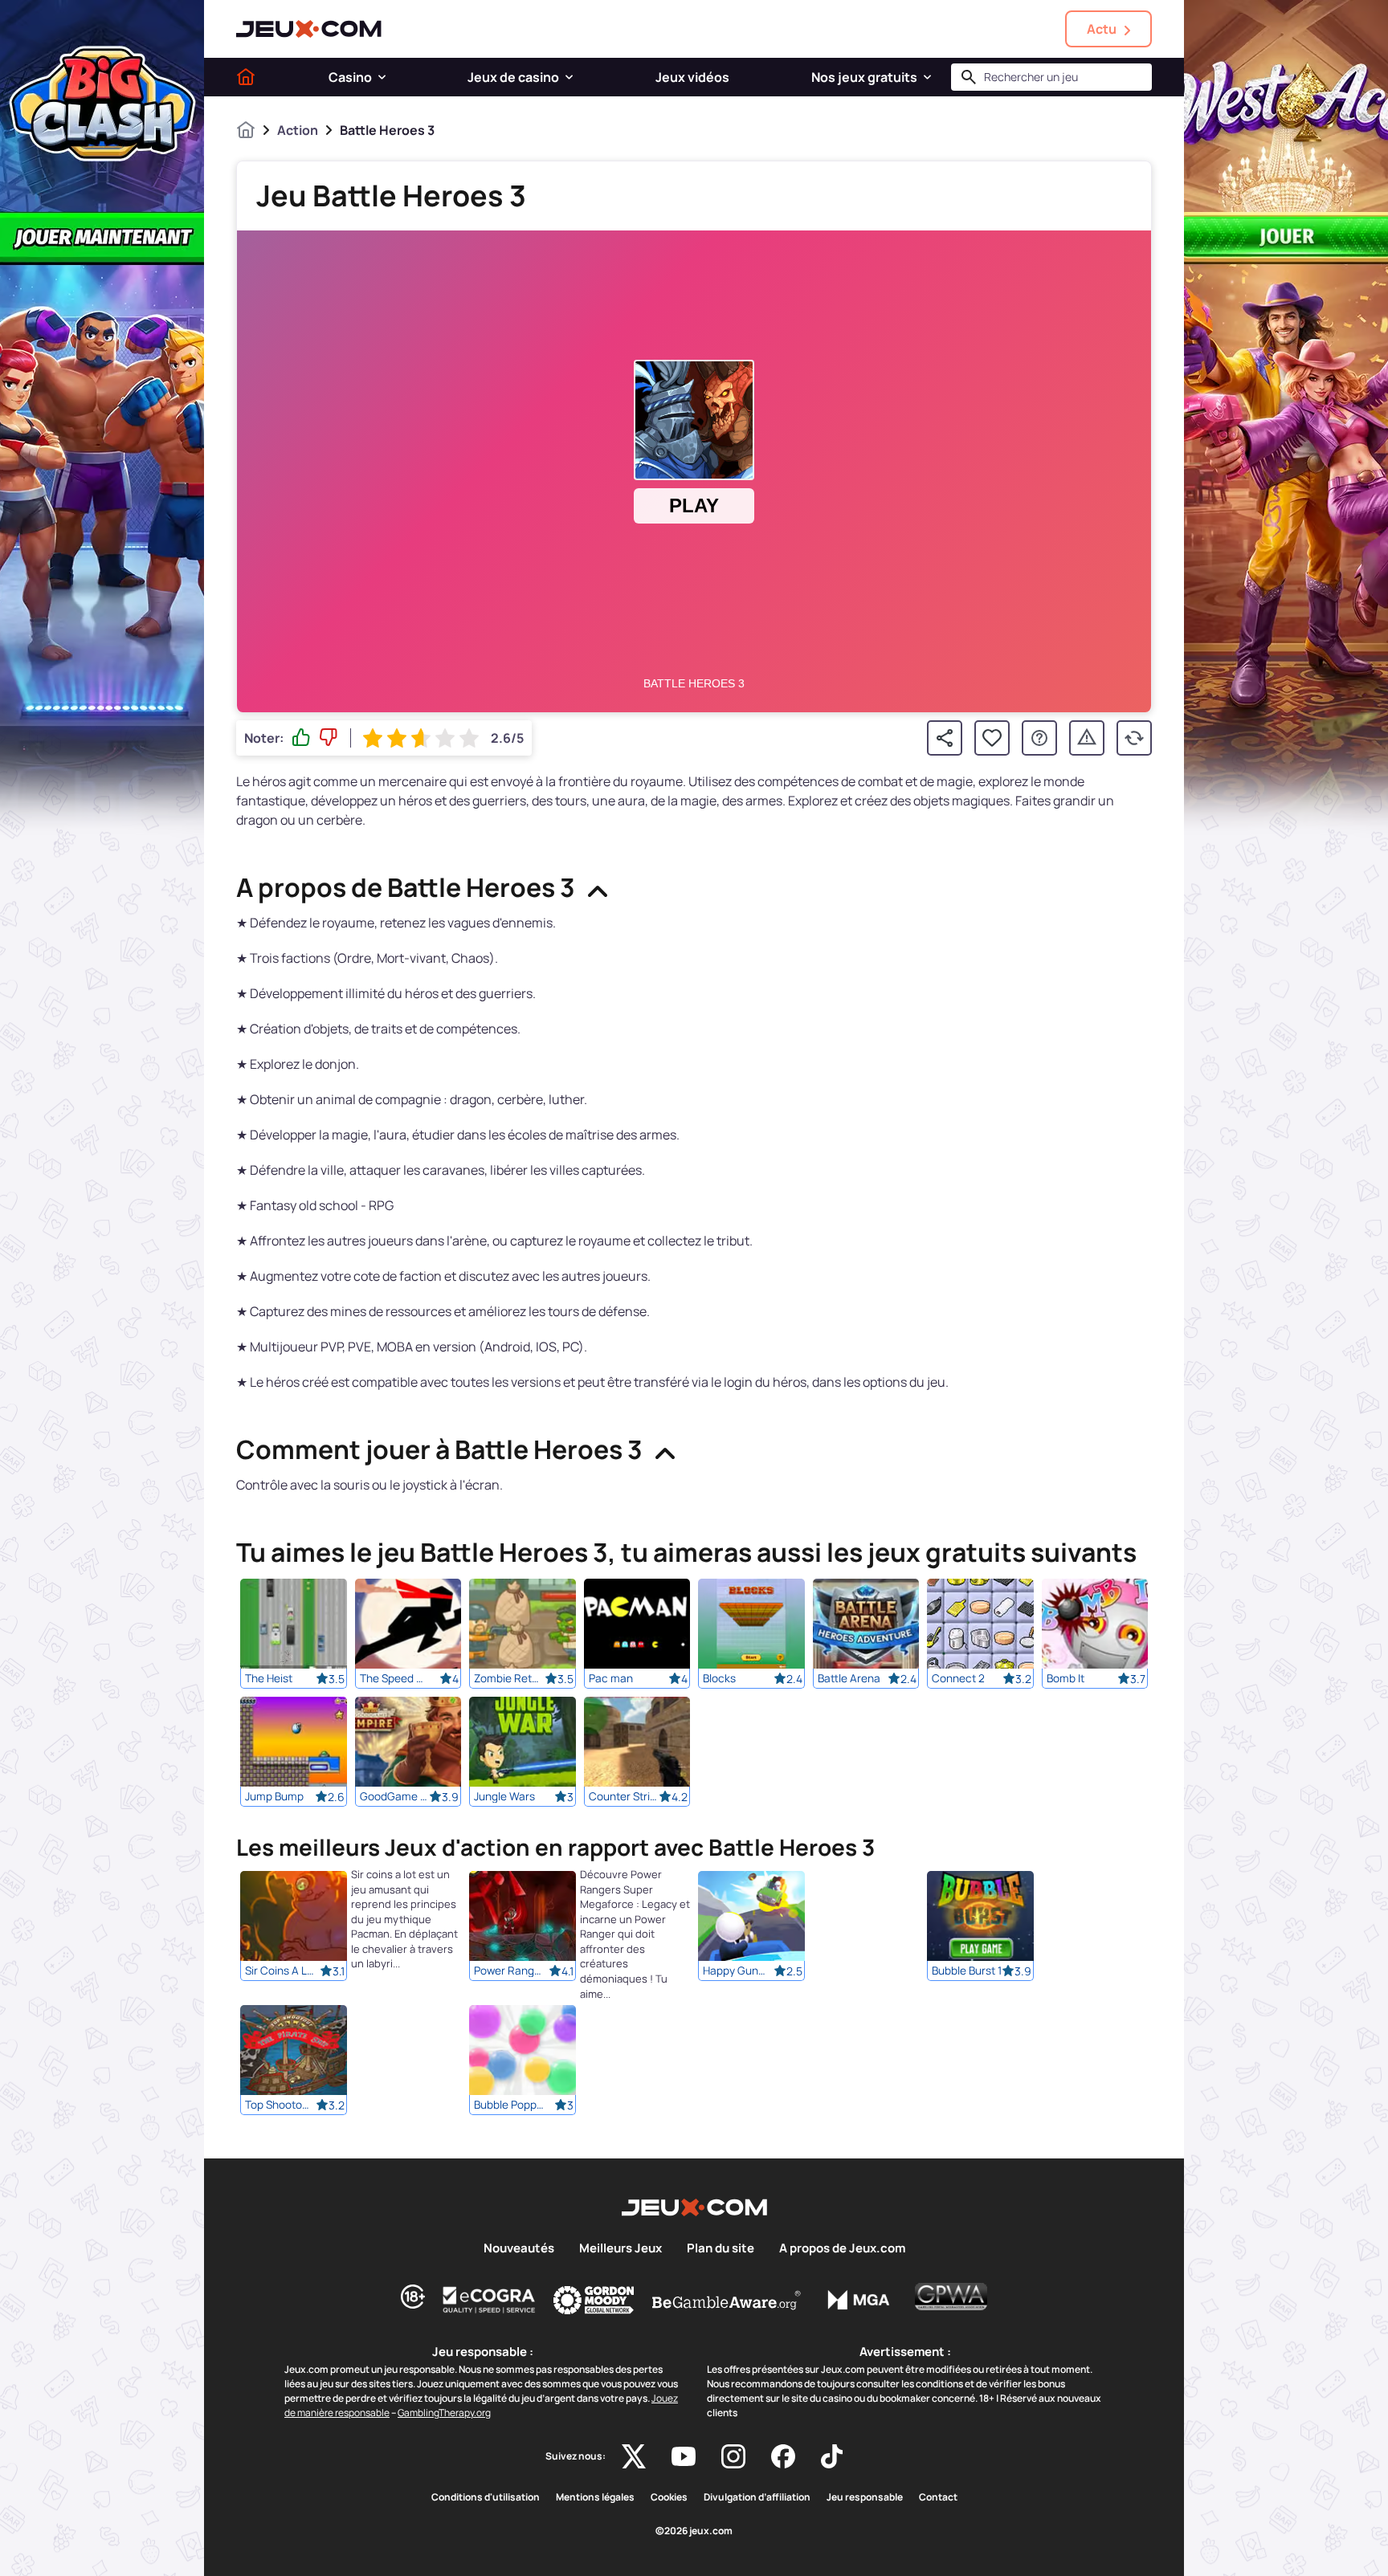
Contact (938, 2497)
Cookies (669, 2497)
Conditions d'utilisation (486, 2497)
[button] (382, 77)
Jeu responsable (865, 2497)
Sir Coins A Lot (280, 1971)
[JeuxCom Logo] (309, 29)
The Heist (269, 1678)
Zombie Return (509, 1678)
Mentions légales (595, 2497)
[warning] (1087, 738)
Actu (1102, 29)
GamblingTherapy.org (444, 2413)
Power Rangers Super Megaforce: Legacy (509, 1971)
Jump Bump (274, 1796)
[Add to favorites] (992, 738)
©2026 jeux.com (694, 2531)
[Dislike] (329, 738)
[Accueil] (246, 77)
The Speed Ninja (395, 1678)
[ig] (733, 2456)
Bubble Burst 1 (967, 1971)
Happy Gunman (738, 1971)
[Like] (301, 738)
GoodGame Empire (395, 1796)
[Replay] (1134, 738)
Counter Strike (624, 1796)
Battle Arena (849, 1678)
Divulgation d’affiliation (757, 2497)
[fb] (783, 2456)
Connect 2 (958, 1678)
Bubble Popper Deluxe (509, 2105)
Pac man (611, 1678)
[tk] (832, 2456)
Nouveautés (519, 2248)
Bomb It (1065, 1678)
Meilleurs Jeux (621, 2248)
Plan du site (721, 2248)
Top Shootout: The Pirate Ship (280, 2105)
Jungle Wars (504, 1796)
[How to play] (1039, 738)
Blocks (719, 1678)
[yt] (684, 2456)
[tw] (634, 2456)
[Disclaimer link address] (489, 2300)
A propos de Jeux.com (842, 2248)
